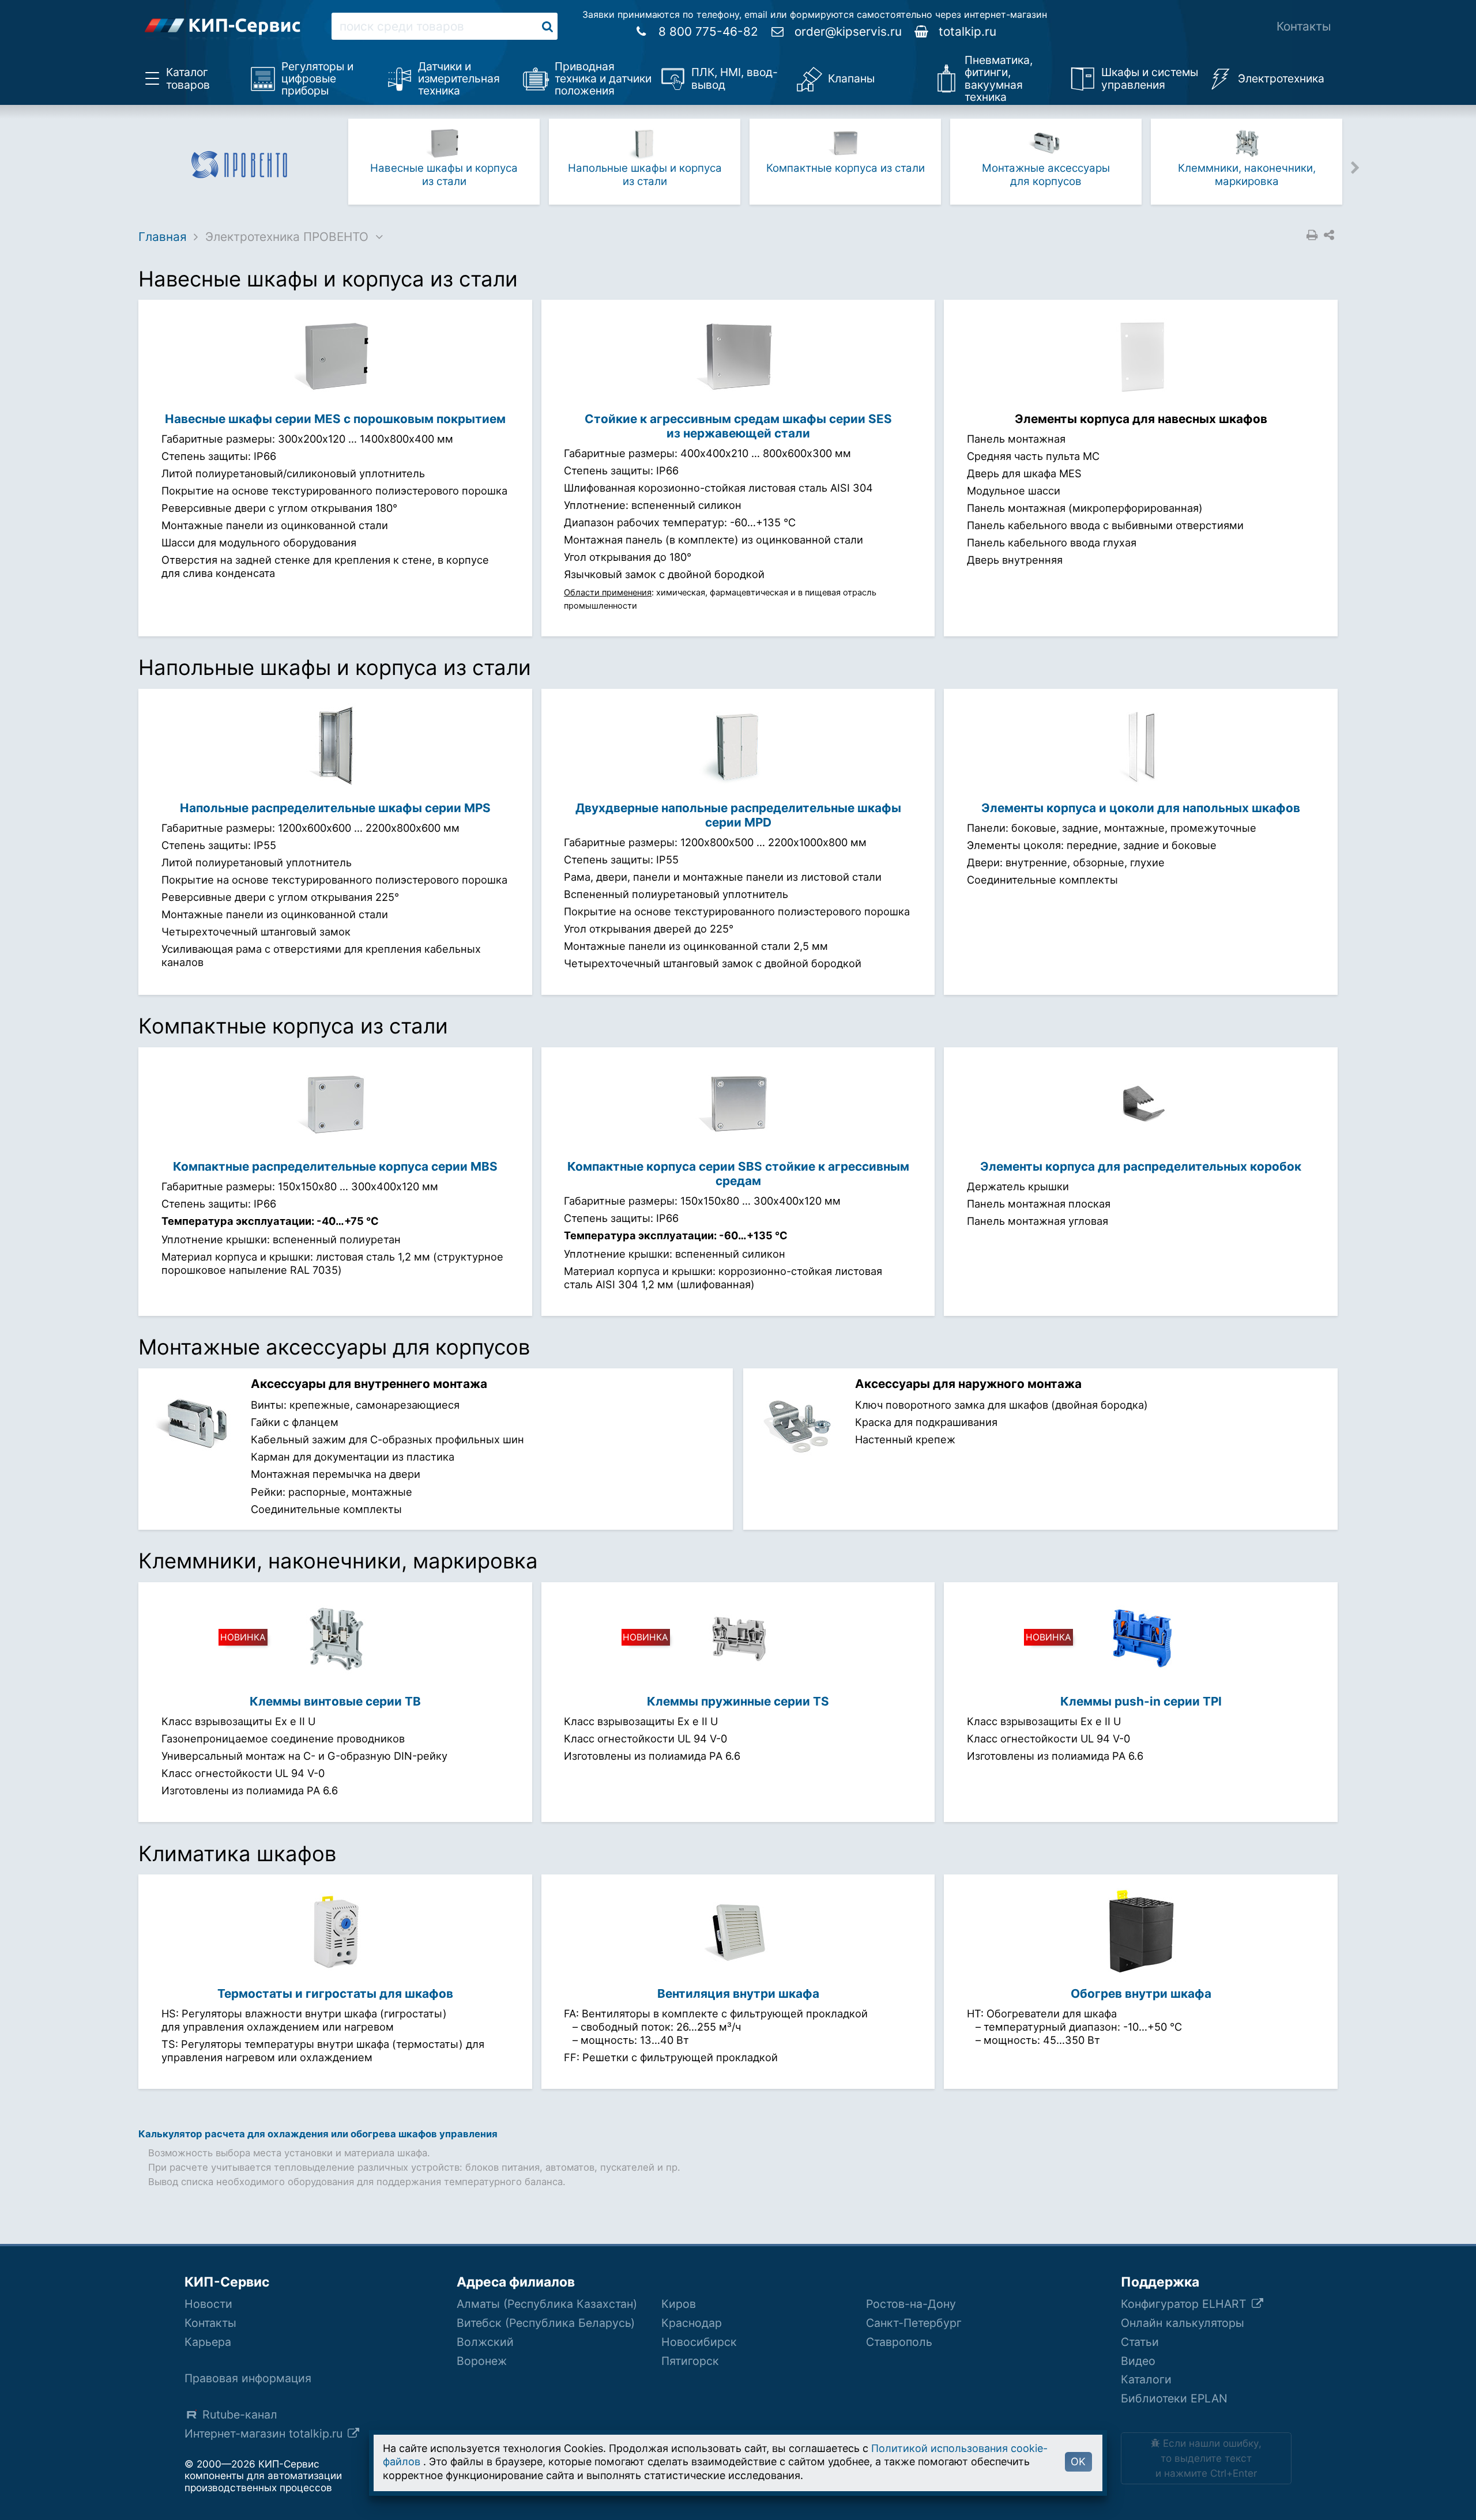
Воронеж (482, 2361)
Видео (1138, 2361)
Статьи (1140, 2342)
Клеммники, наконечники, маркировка (1247, 174)
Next (1355, 167)
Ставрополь (899, 2342)
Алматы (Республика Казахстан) (547, 2304)
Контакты (1304, 26)
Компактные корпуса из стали (846, 168)
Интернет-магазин (265, 2434)
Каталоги (1146, 2379)
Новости (208, 2304)
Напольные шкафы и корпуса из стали (645, 174)
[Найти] (547, 26)
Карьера (208, 2342)
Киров (679, 2304)
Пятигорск (690, 2361)
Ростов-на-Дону (911, 2304)
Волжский (485, 2342)
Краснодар (692, 2323)
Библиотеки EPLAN (1174, 2398)
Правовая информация (248, 2378)
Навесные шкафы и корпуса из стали (444, 174)
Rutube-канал (240, 2415)
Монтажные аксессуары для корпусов (1046, 174)
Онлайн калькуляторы (1183, 2323)
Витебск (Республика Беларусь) (546, 2323)
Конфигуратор (1185, 2304)
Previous (335, 167)
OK (1078, 2461)
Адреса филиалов (516, 2282)
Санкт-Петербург (914, 2323)
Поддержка (1160, 2282)
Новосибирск (699, 2342)
